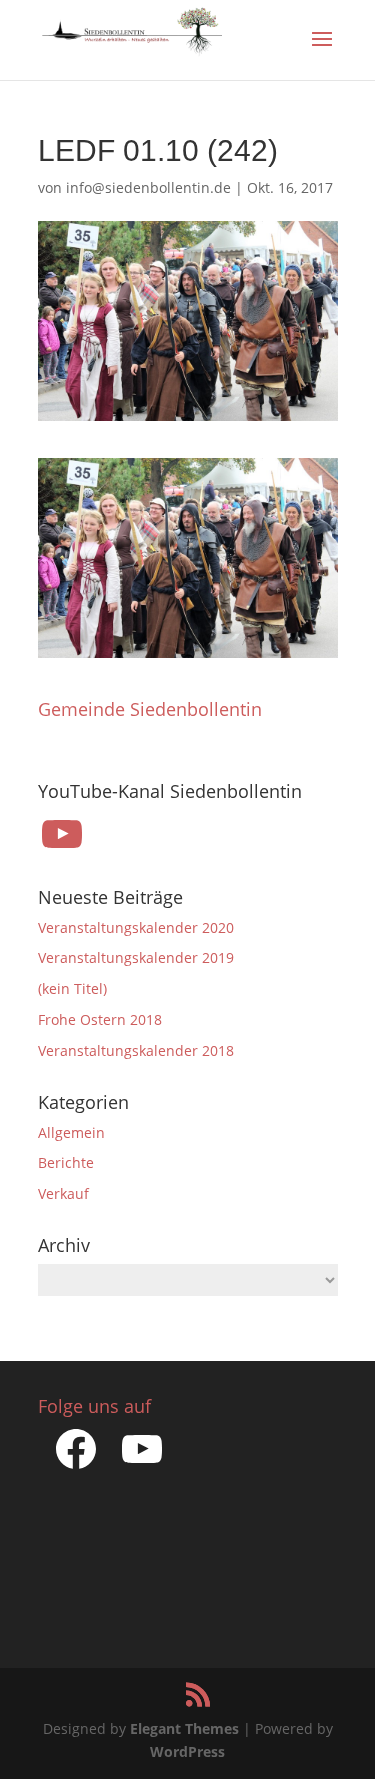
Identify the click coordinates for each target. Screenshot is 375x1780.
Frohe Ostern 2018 (100, 1019)
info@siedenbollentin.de (148, 187)
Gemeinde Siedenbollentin (150, 709)
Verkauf (63, 1193)
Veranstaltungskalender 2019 (136, 957)
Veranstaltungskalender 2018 (136, 1050)
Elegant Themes (184, 1728)
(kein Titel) (72, 988)
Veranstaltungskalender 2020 (136, 927)
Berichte (66, 1162)
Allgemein (71, 1132)
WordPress (187, 1751)
